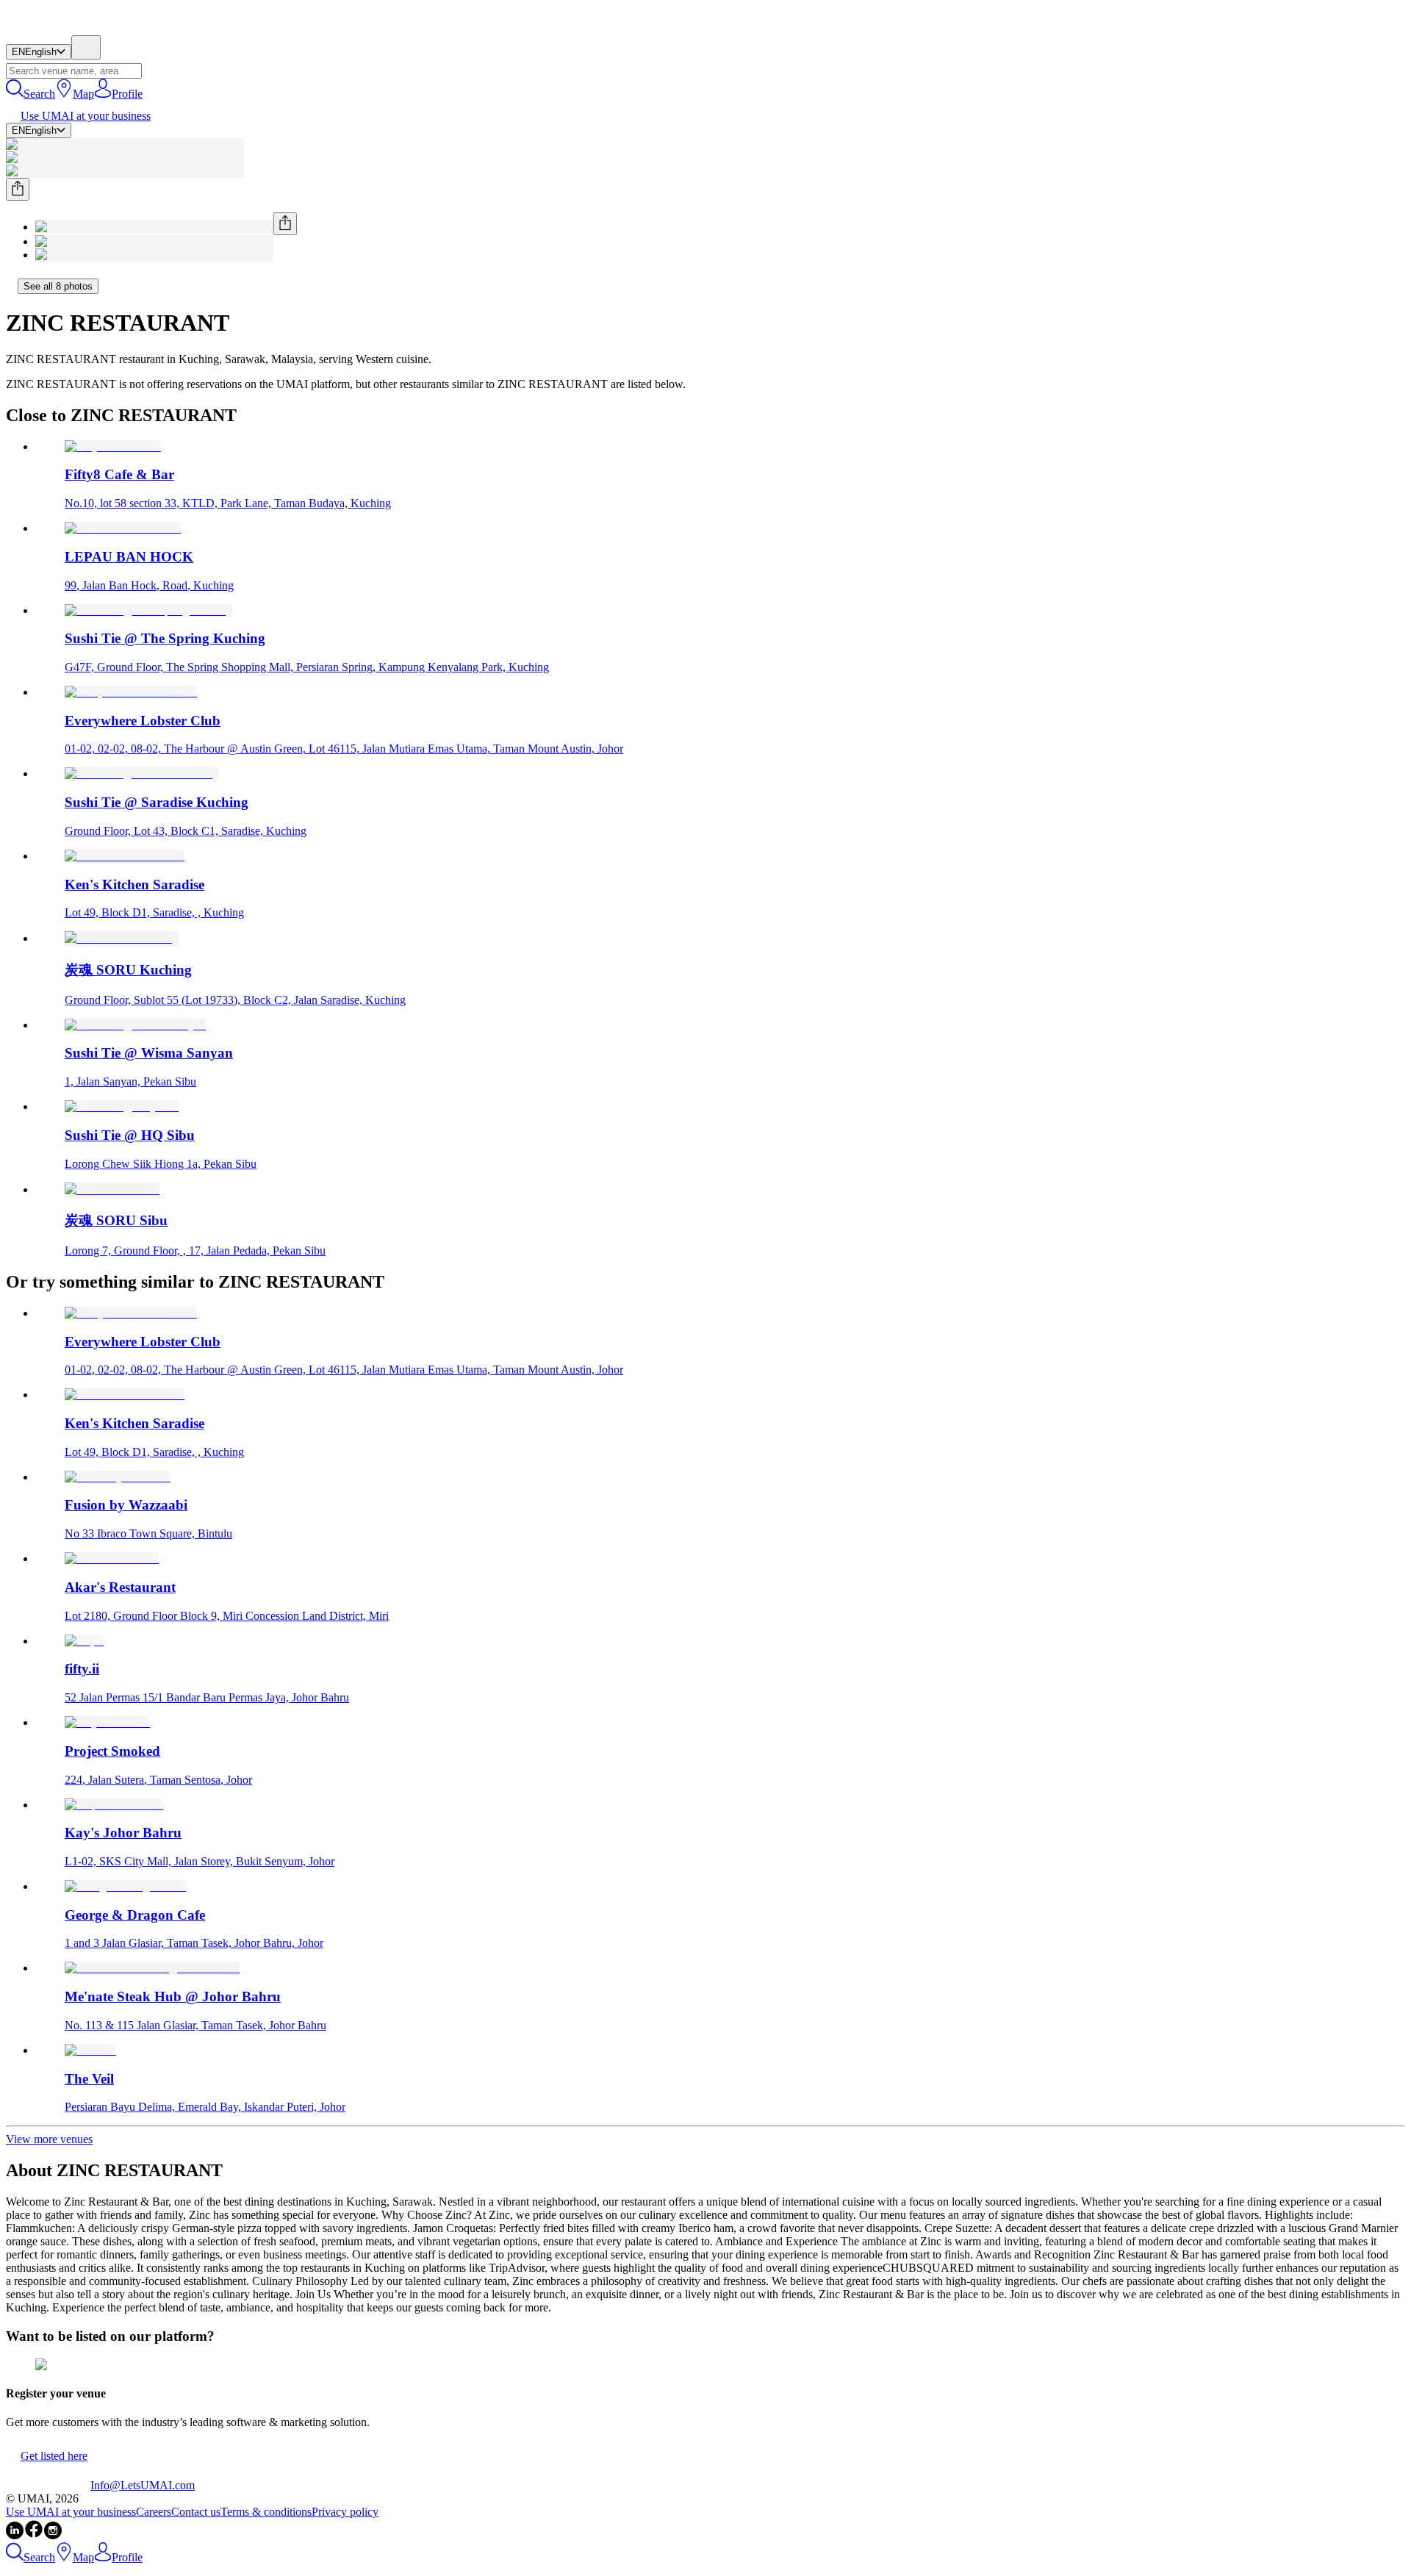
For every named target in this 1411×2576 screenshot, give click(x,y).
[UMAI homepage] (48, 28)
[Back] (12, 286)
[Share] (18, 189)
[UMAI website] (48, 2485)
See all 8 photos (58, 286)
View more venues (49, 2139)
